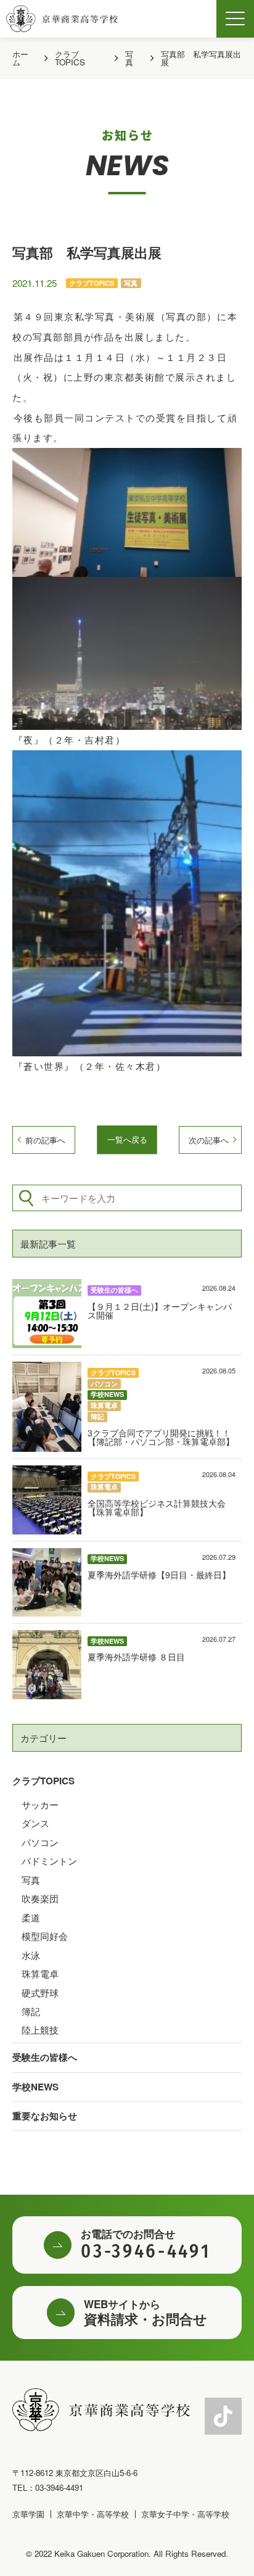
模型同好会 (45, 1936)
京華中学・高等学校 (93, 2514)
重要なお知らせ (45, 2116)
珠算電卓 (40, 1973)
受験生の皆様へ (45, 2057)
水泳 (31, 1955)
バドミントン (49, 1861)
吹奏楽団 (40, 1898)
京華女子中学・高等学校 (185, 2514)
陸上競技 (40, 2030)
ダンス (35, 1823)
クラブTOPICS (43, 1781)
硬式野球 (40, 1993)
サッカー (40, 1804)
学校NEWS (35, 2087)
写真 (31, 1880)
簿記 (31, 2011)
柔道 (31, 1917)
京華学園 (28, 2514)
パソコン (40, 1842)
